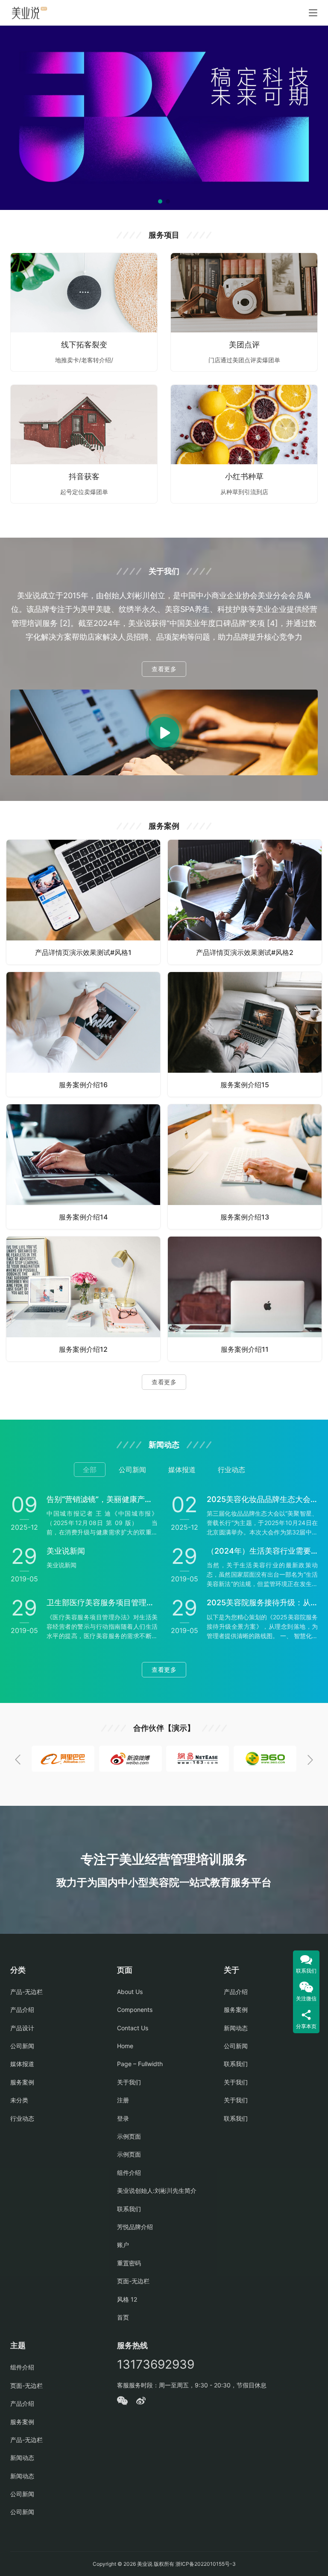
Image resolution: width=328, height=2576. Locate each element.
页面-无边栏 (133, 2281)
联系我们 (129, 2209)
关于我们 (129, 2082)
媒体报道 (22, 2064)
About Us (130, 1992)
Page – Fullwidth (140, 2064)
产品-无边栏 (26, 1992)
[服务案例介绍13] (245, 1167)
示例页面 (129, 2136)
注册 (123, 2100)
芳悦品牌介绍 (135, 2227)
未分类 (19, 2100)
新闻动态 (236, 2028)
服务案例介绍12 (83, 1349)
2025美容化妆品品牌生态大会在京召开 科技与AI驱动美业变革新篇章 (262, 1499)
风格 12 (127, 2299)
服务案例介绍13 (245, 1217)
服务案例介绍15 (245, 1085)
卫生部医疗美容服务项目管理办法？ (102, 1602)
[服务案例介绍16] (83, 1034)
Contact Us (133, 2028)
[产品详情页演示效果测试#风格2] (245, 902)
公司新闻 (22, 2046)
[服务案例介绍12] (83, 1299)
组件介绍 (129, 2173)
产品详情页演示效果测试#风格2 (245, 952)
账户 (123, 2245)
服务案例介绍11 (245, 1349)
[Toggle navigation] (313, 13)
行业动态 (22, 2118)
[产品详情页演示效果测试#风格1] (83, 902)
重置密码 (129, 2263)
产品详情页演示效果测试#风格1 (83, 952)
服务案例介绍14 (83, 1217)
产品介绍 (22, 2010)
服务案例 (22, 2082)
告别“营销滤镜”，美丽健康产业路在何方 (102, 1499)
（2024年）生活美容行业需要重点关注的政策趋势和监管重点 (262, 1551)
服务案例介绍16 (83, 1085)
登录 (123, 2118)
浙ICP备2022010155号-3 (205, 2564)
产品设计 (22, 2028)
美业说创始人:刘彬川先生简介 (157, 2190)
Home (125, 2046)
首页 (123, 2317)
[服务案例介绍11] (245, 1299)
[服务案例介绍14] (83, 1167)
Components (135, 2010)
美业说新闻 (66, 1551)
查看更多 (164, 669)
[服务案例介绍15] (245, 1034)
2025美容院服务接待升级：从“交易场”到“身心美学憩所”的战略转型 (262, 1602)
